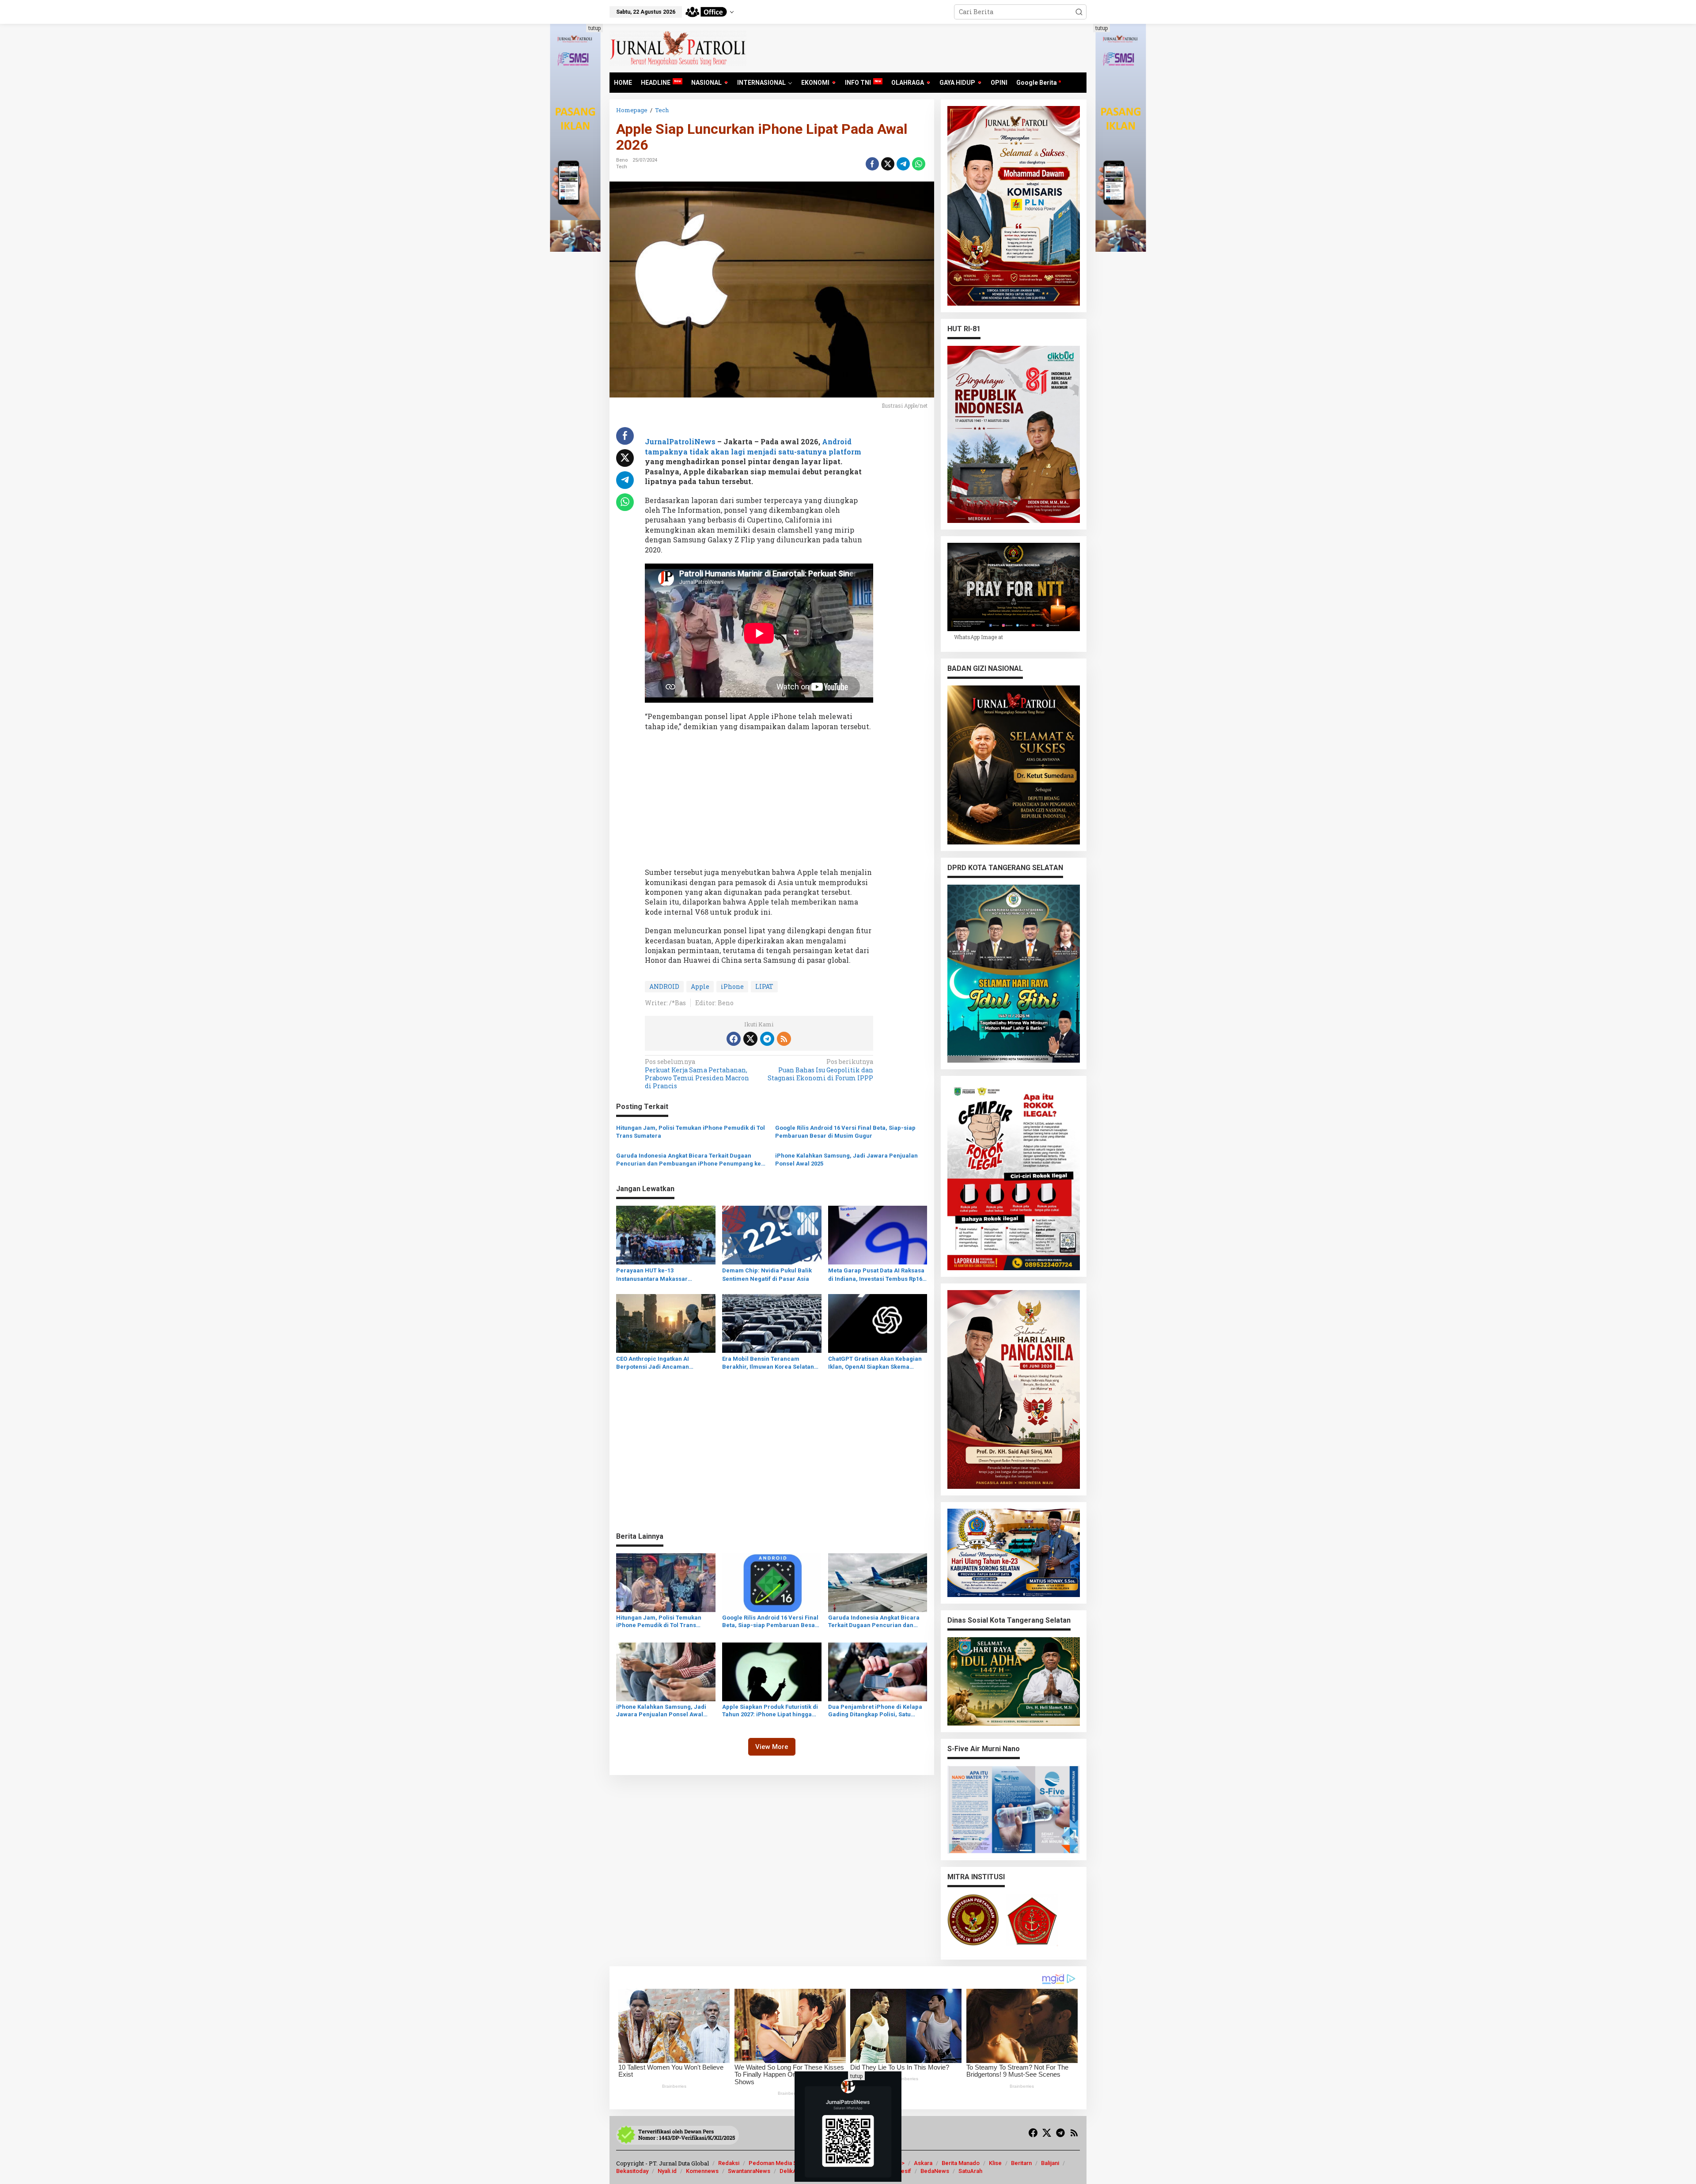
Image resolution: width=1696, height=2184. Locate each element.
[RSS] (784, 1039)
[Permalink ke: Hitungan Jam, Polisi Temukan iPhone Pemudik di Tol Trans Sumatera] (666, 1582)
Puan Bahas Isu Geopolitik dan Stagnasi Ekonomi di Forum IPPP (820, 1070)
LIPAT (764, 986)
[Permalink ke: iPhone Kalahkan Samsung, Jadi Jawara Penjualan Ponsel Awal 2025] (666, 1671)
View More (772, 1747)
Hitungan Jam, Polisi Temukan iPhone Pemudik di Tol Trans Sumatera (691, 1132)
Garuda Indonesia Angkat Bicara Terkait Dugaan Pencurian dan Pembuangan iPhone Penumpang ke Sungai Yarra (689, 1160)
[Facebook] (734, 1039)
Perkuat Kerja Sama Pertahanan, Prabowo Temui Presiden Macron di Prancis (697, 1074)
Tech (622, 167)
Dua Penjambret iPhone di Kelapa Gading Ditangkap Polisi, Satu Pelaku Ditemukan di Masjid (875, 1711)
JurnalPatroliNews (680, 441)
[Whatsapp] (919, 164)
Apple (700, 986)
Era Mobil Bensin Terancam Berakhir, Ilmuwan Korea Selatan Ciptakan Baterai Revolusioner (768, 1363)
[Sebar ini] (872, 164)
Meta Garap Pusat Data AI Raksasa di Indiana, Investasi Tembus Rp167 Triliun (877, 1275)
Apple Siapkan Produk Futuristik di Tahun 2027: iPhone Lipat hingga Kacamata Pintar (770, 1711)
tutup (594, 28)
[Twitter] (750, 1039)
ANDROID (664, 986)
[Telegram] (767, 1039)
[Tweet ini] (888, 164)
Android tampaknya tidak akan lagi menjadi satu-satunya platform (753, 446)
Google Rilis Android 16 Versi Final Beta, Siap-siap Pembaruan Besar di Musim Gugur (845, 1132)
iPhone (732, 986)
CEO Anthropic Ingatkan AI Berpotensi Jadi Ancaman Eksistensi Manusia (653, 1363)
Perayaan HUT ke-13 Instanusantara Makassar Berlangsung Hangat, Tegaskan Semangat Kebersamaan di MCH (661, 1275)
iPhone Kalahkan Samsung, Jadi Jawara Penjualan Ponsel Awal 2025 (846, 1160)
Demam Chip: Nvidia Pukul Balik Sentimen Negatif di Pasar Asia (767, 1274)
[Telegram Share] (903, 164)
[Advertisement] (759, 802)
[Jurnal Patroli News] (678, 47)
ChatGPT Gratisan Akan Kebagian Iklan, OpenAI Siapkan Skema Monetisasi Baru (875, 1363)
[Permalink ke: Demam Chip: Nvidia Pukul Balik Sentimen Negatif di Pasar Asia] (772, 1234)
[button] (1079, 12)
